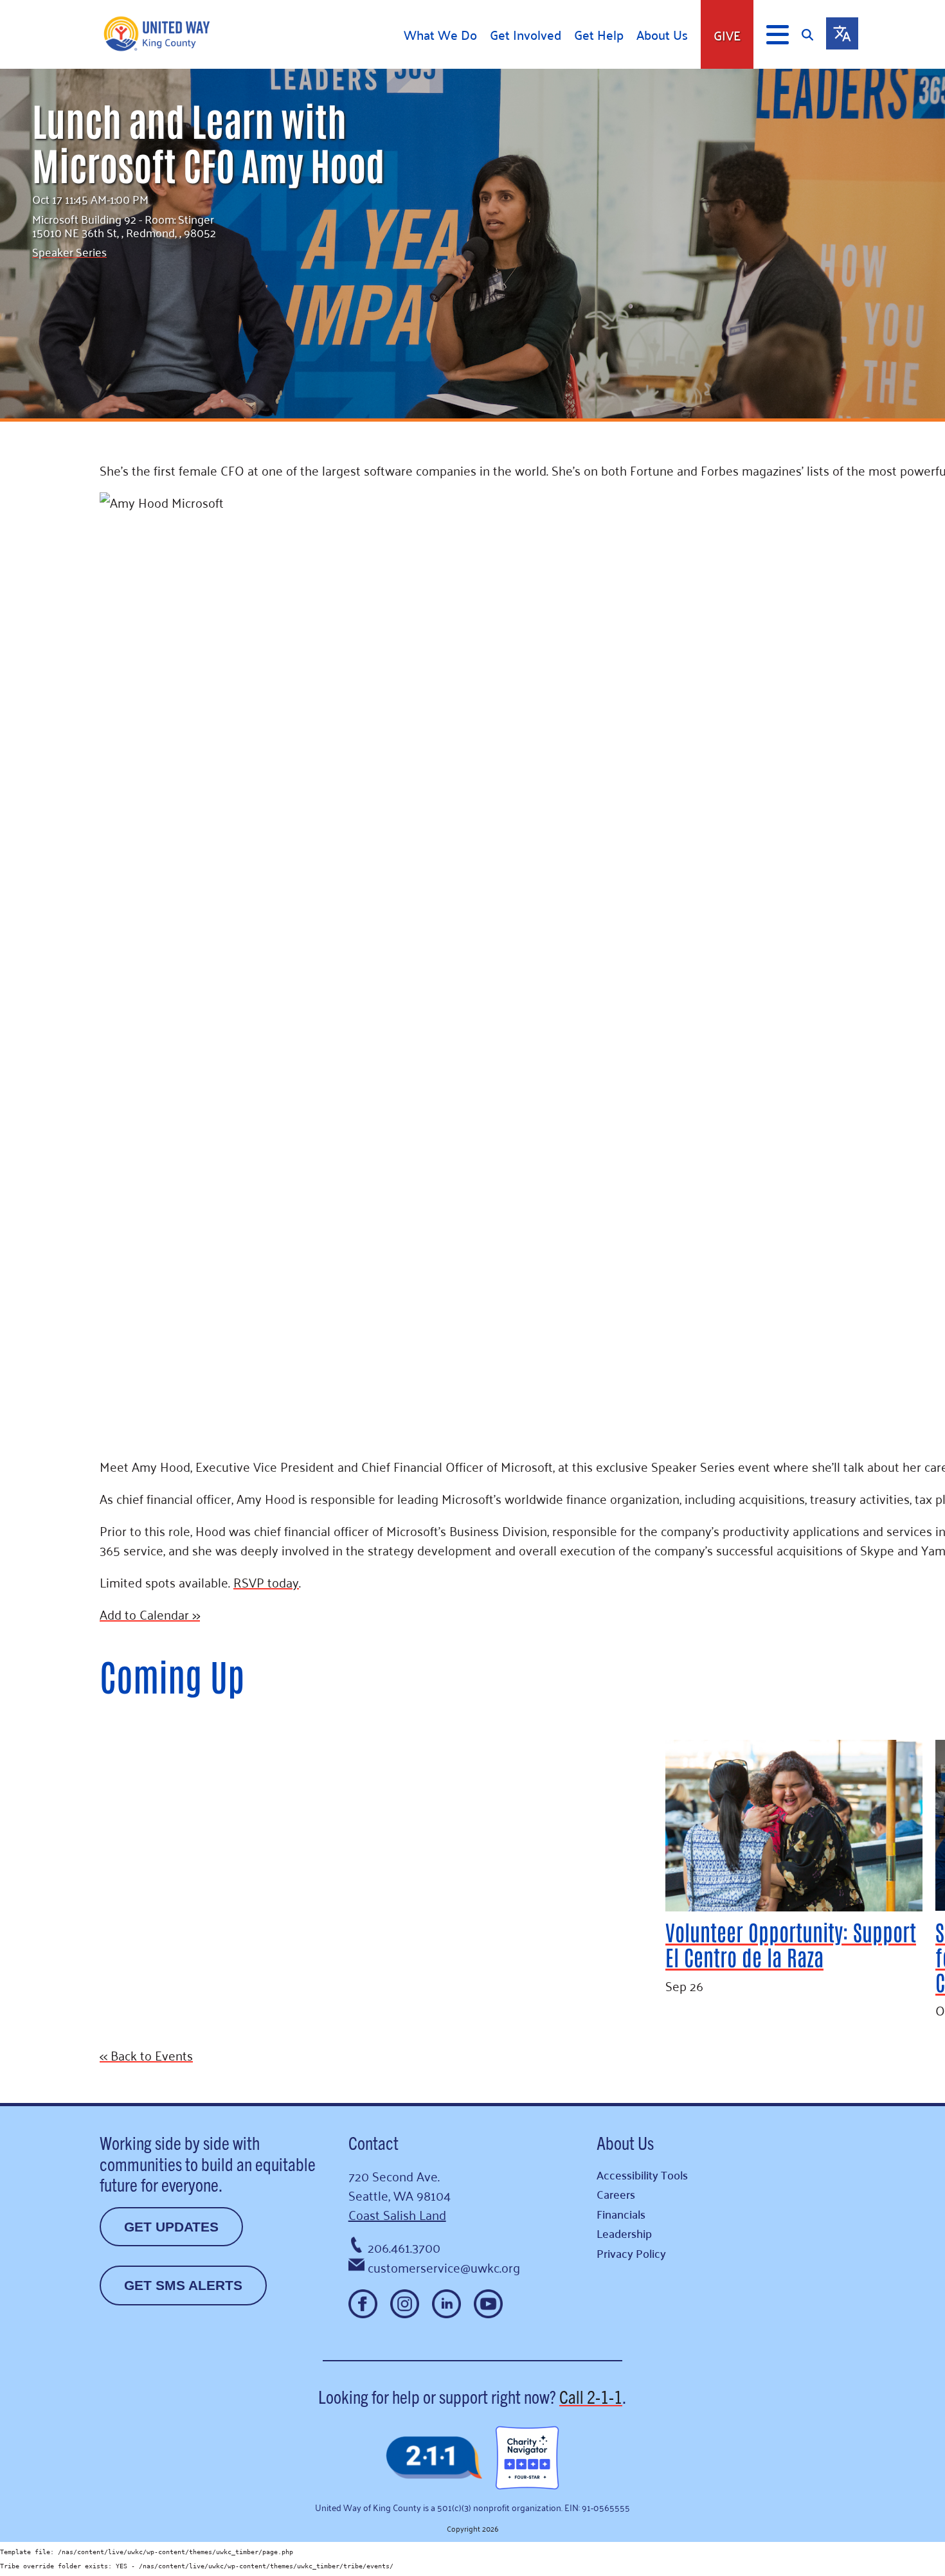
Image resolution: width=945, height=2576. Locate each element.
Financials (621, 2214)
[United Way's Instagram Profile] (405, 2304)
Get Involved (526, 35)
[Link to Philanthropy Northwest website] (434, 2459)
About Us (662, 35)
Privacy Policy (631, 2253)
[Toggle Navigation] (778, 35)
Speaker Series (69, 251)
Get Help (599, 35)
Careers (616, 2194)
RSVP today (266, 1582)
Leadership (624, 2233)
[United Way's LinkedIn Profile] (446, 2304)
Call (591, 2396)
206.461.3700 (404, 2247)
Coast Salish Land (397, 2214)
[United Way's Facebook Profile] (363, 2304)
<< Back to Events (146, 2055)
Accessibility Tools (642, 2175)
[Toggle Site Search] (814, 34)
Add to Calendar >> (150, 1614)
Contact (373, 2142)
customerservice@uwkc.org (444, 2267)
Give (727, 35)
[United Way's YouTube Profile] (488, 2304)
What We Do (440, 35)
